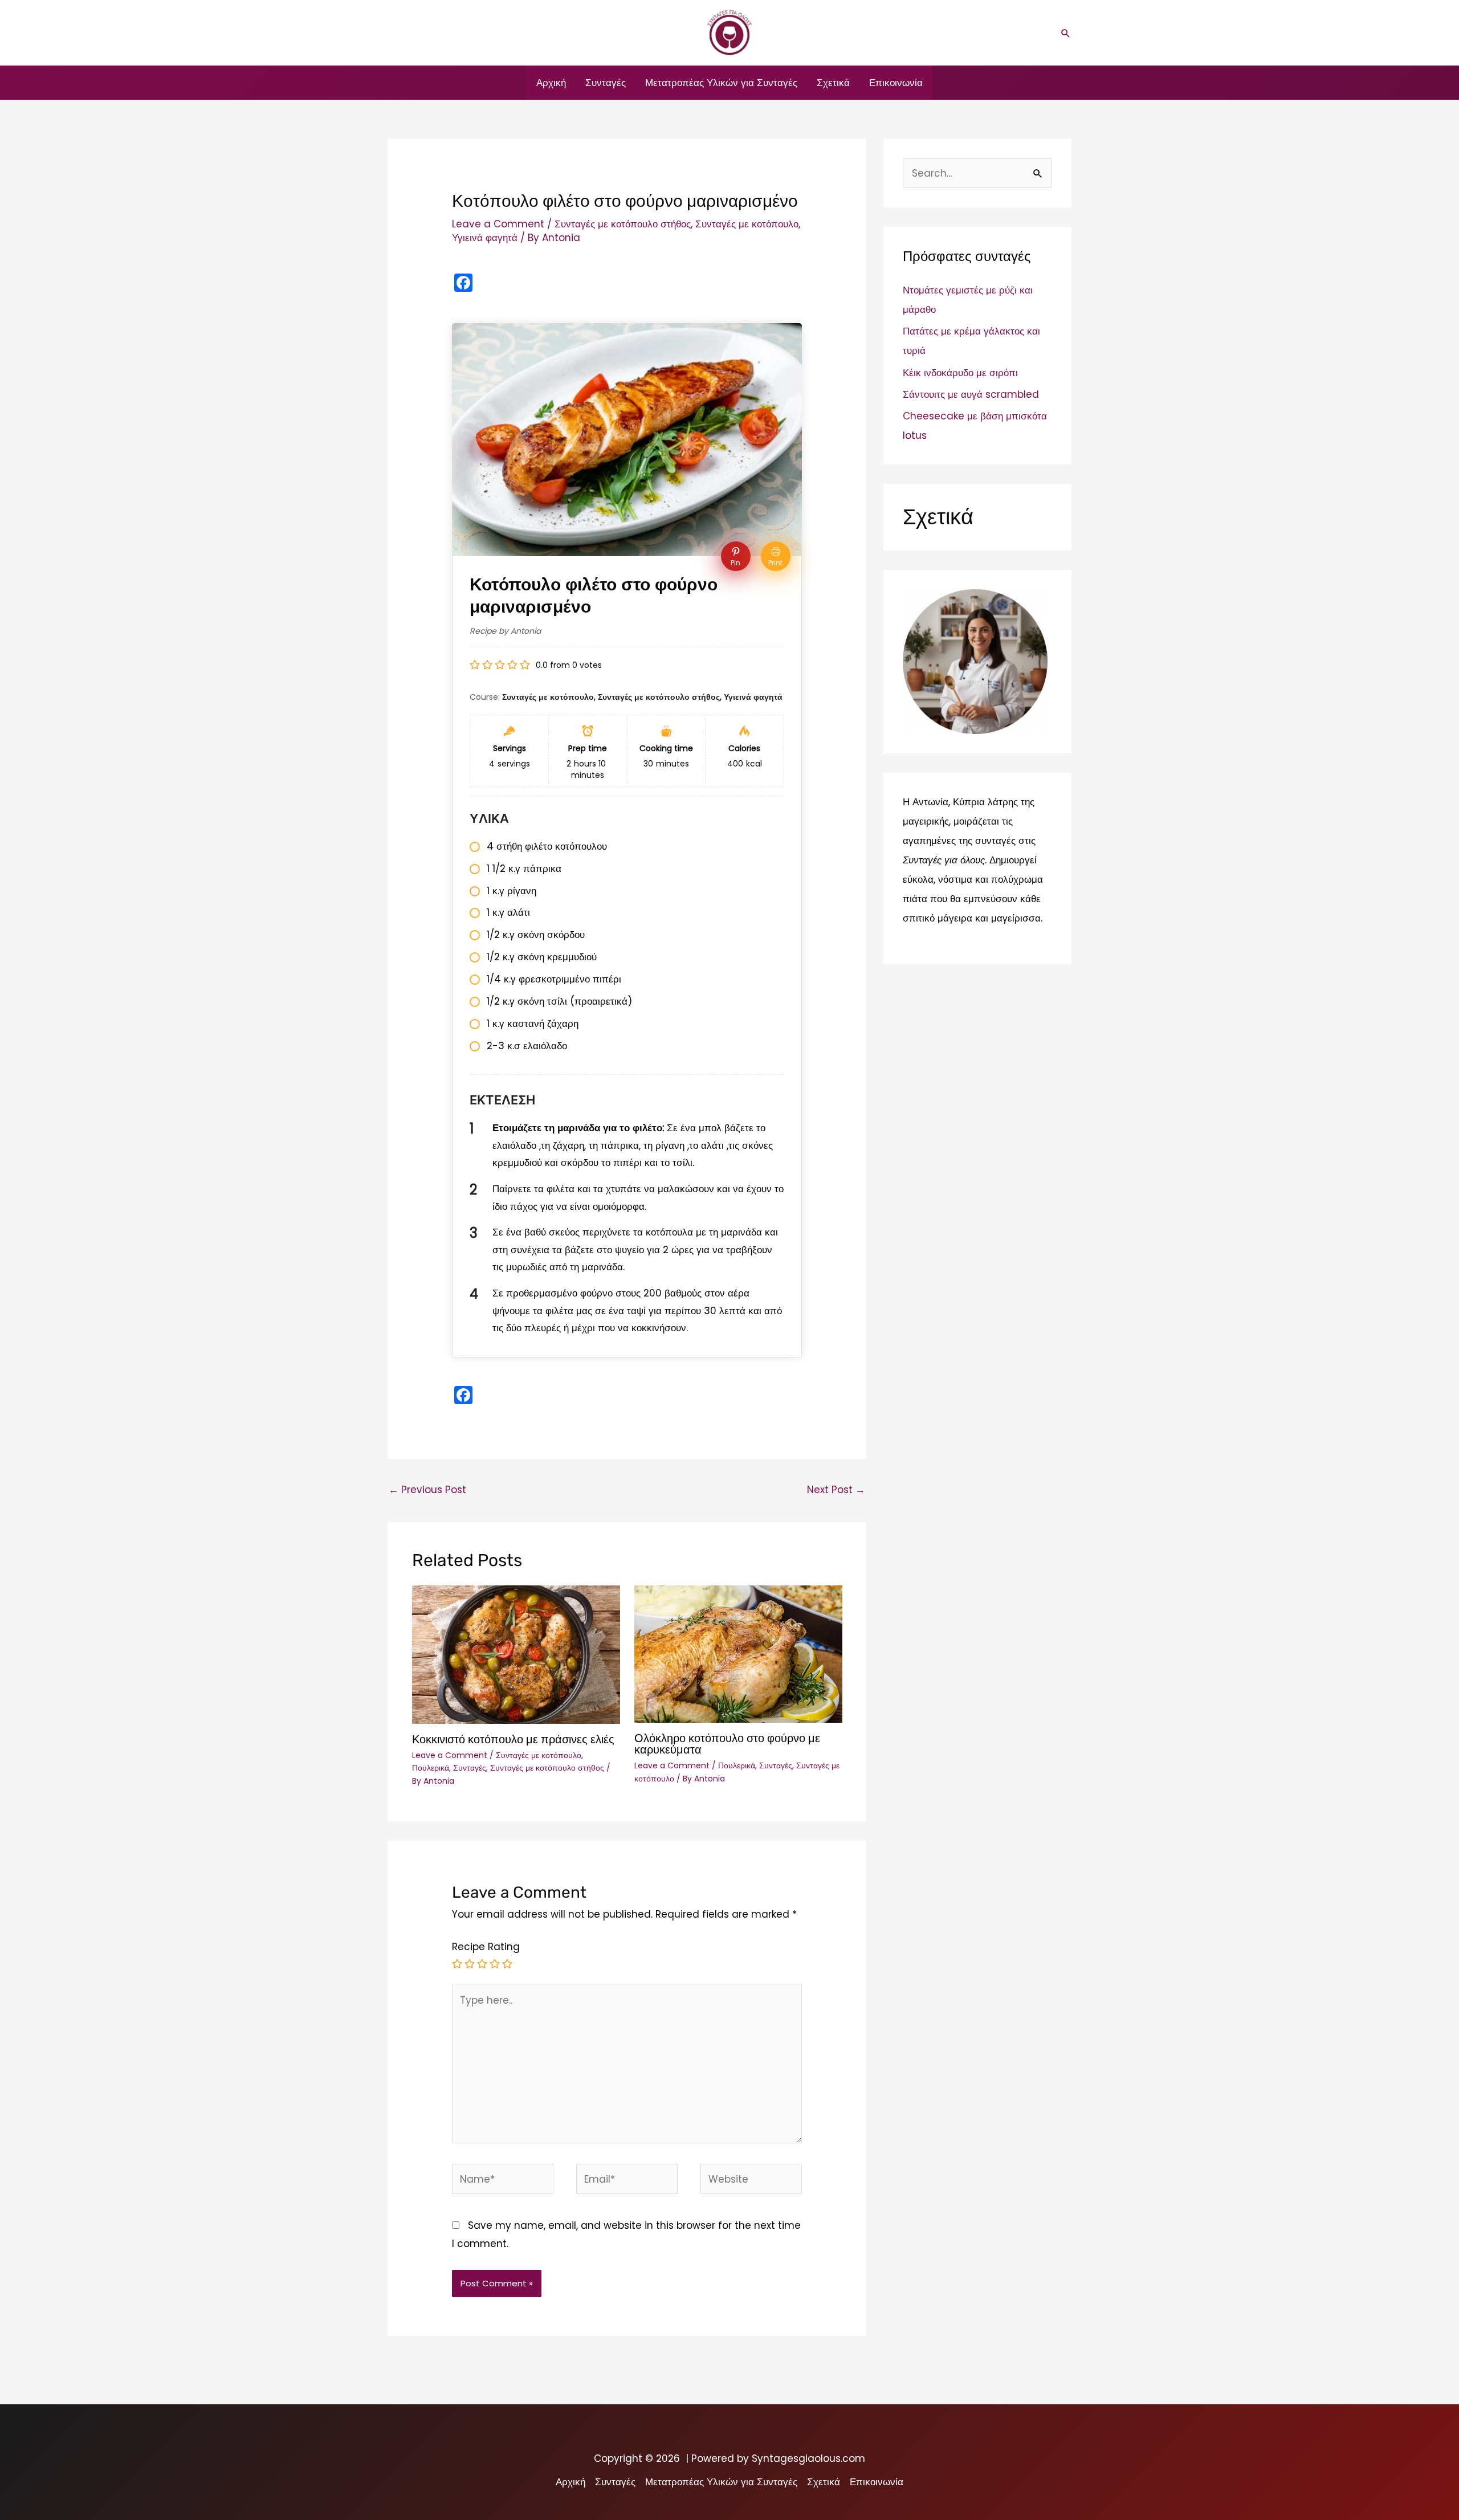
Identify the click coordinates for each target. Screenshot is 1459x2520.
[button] (1066, 33)
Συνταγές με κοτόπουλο (747, 224)
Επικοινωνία (896, 83)
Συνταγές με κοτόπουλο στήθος (623, 224)
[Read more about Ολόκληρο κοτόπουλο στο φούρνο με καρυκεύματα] (738, 1653)
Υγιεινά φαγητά (485, 238)
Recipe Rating (486, 1947)
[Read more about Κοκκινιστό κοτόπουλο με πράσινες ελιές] (516, 1654)
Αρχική (551, 83)
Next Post (836, 1490)
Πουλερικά (431, 1768)
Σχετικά (833, 83)
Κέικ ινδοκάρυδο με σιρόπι (960, 373)
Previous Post (427, 1490)
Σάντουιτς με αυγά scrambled (971, 394)
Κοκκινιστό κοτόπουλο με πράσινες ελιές (513, 1739)
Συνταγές (606, 83)
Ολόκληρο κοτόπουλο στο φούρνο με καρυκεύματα (727, 1744)
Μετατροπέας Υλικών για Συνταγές (721, 83)
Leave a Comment (498, 224)
